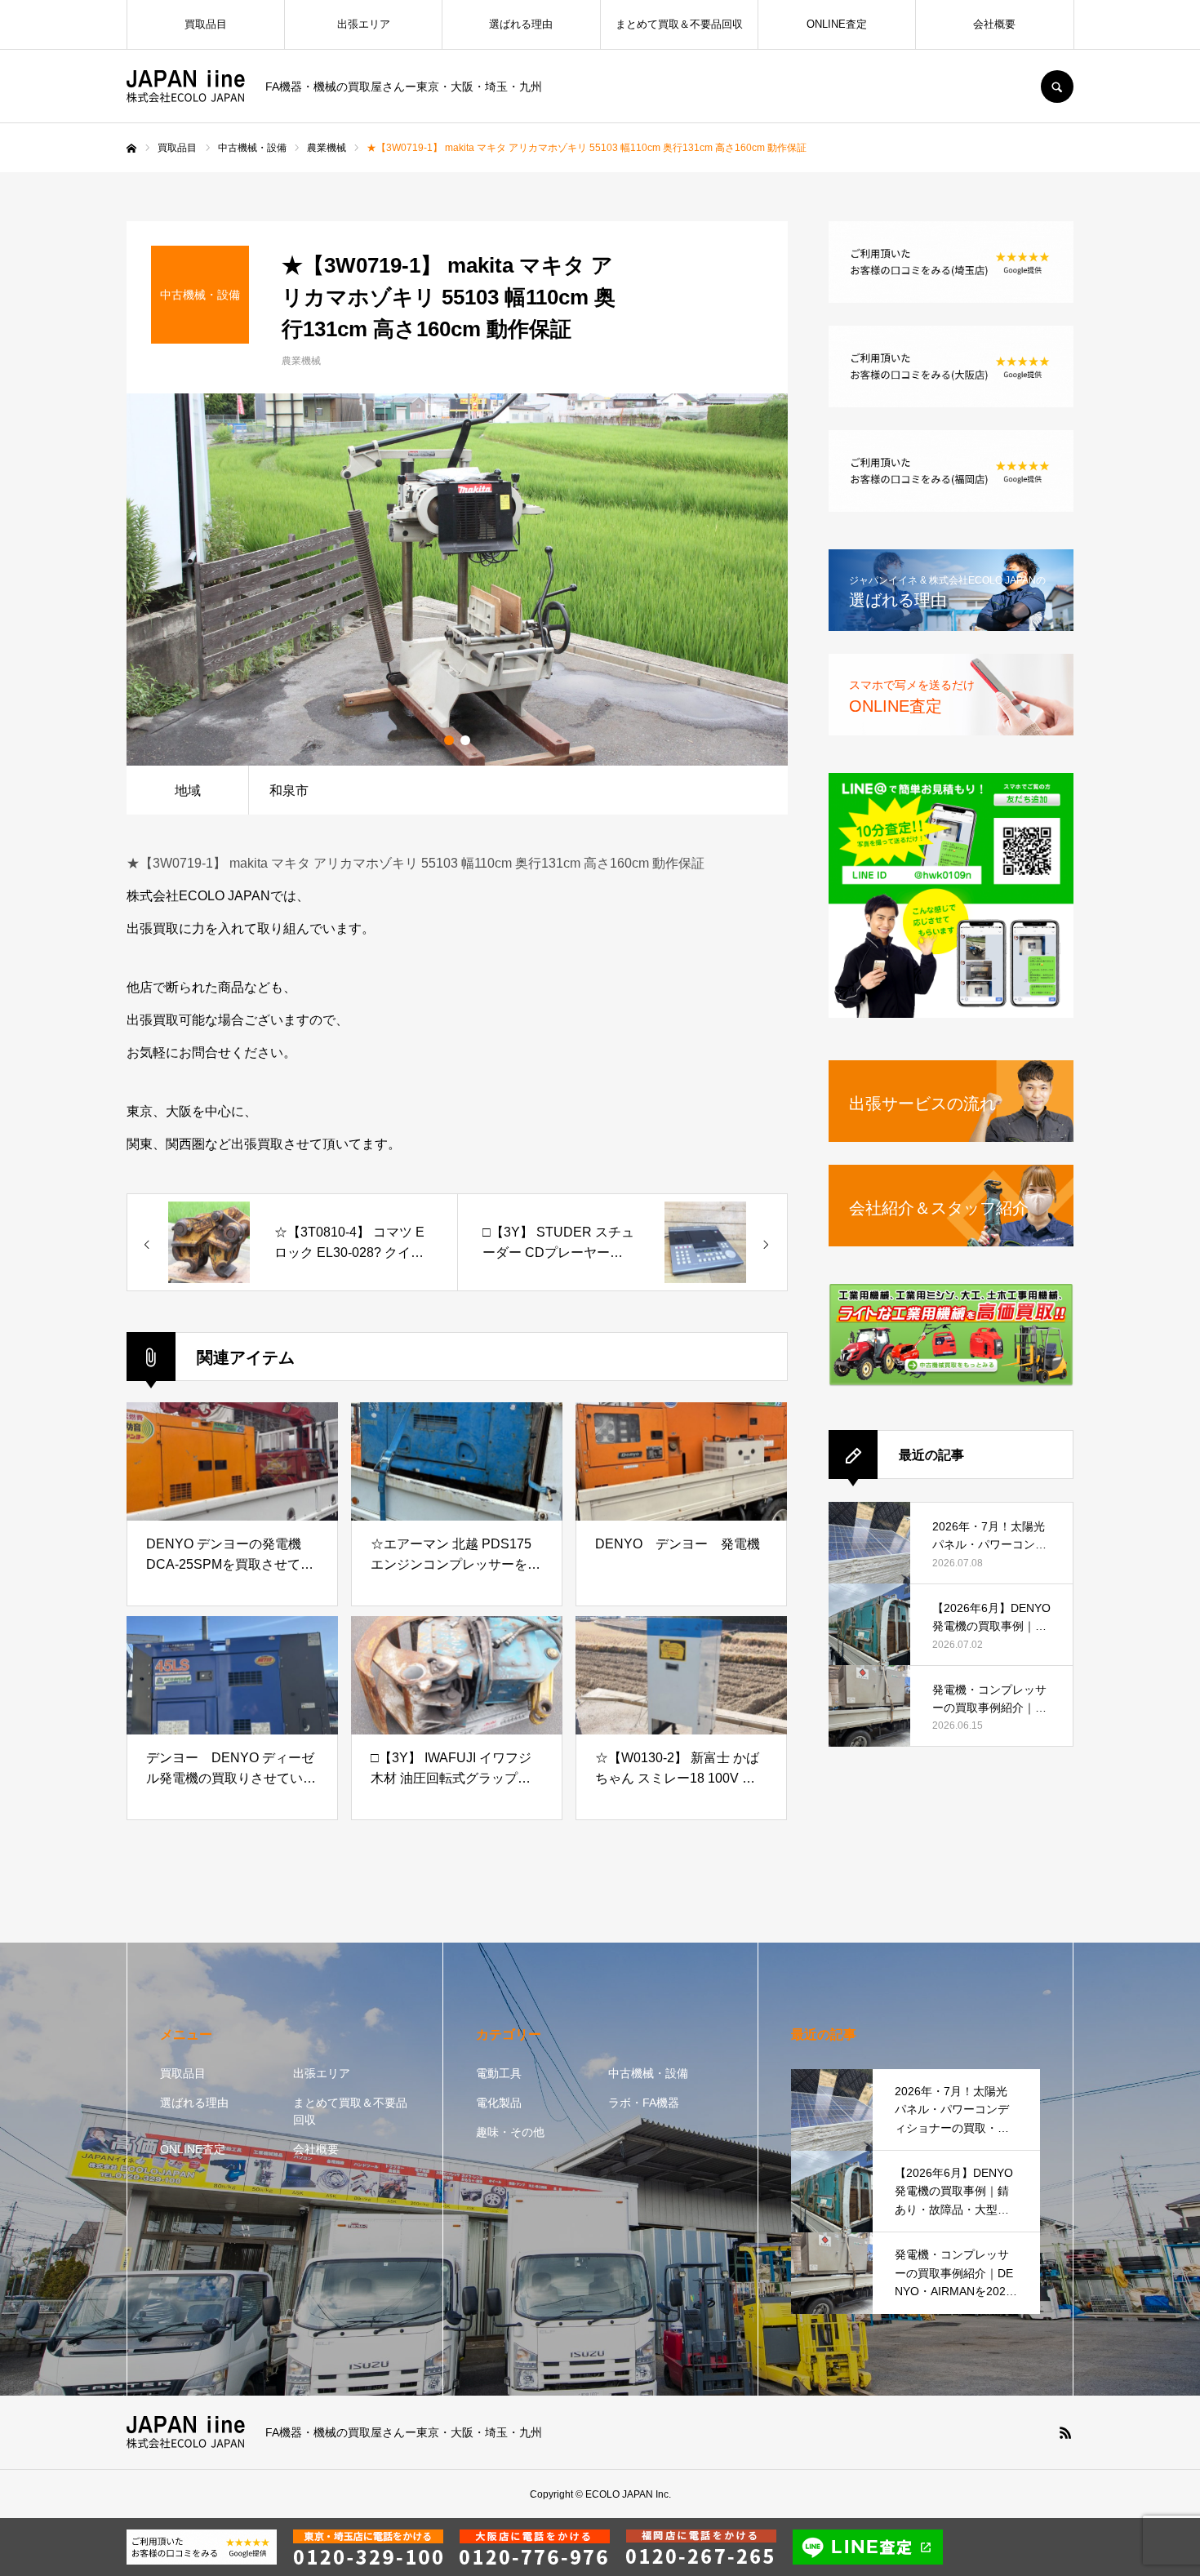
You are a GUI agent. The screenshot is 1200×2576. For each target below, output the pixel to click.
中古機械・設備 (648, 2073)
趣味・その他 (510, 2132)
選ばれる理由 (521, 24)
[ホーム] (131, 149)
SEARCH (1057, 87)
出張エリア (364, 24)
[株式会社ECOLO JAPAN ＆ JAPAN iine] (186, 87)
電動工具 (499, 2073)
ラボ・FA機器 (644, 2103)
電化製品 (499, 2103)
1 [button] (449, 740)
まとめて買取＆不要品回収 (679, 24)
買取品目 (206, 24)
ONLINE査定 (837, 24)
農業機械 (301, 361)
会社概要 (994, 24)
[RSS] (1065, 2432)
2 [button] (465, 740)
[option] (457, 580)
